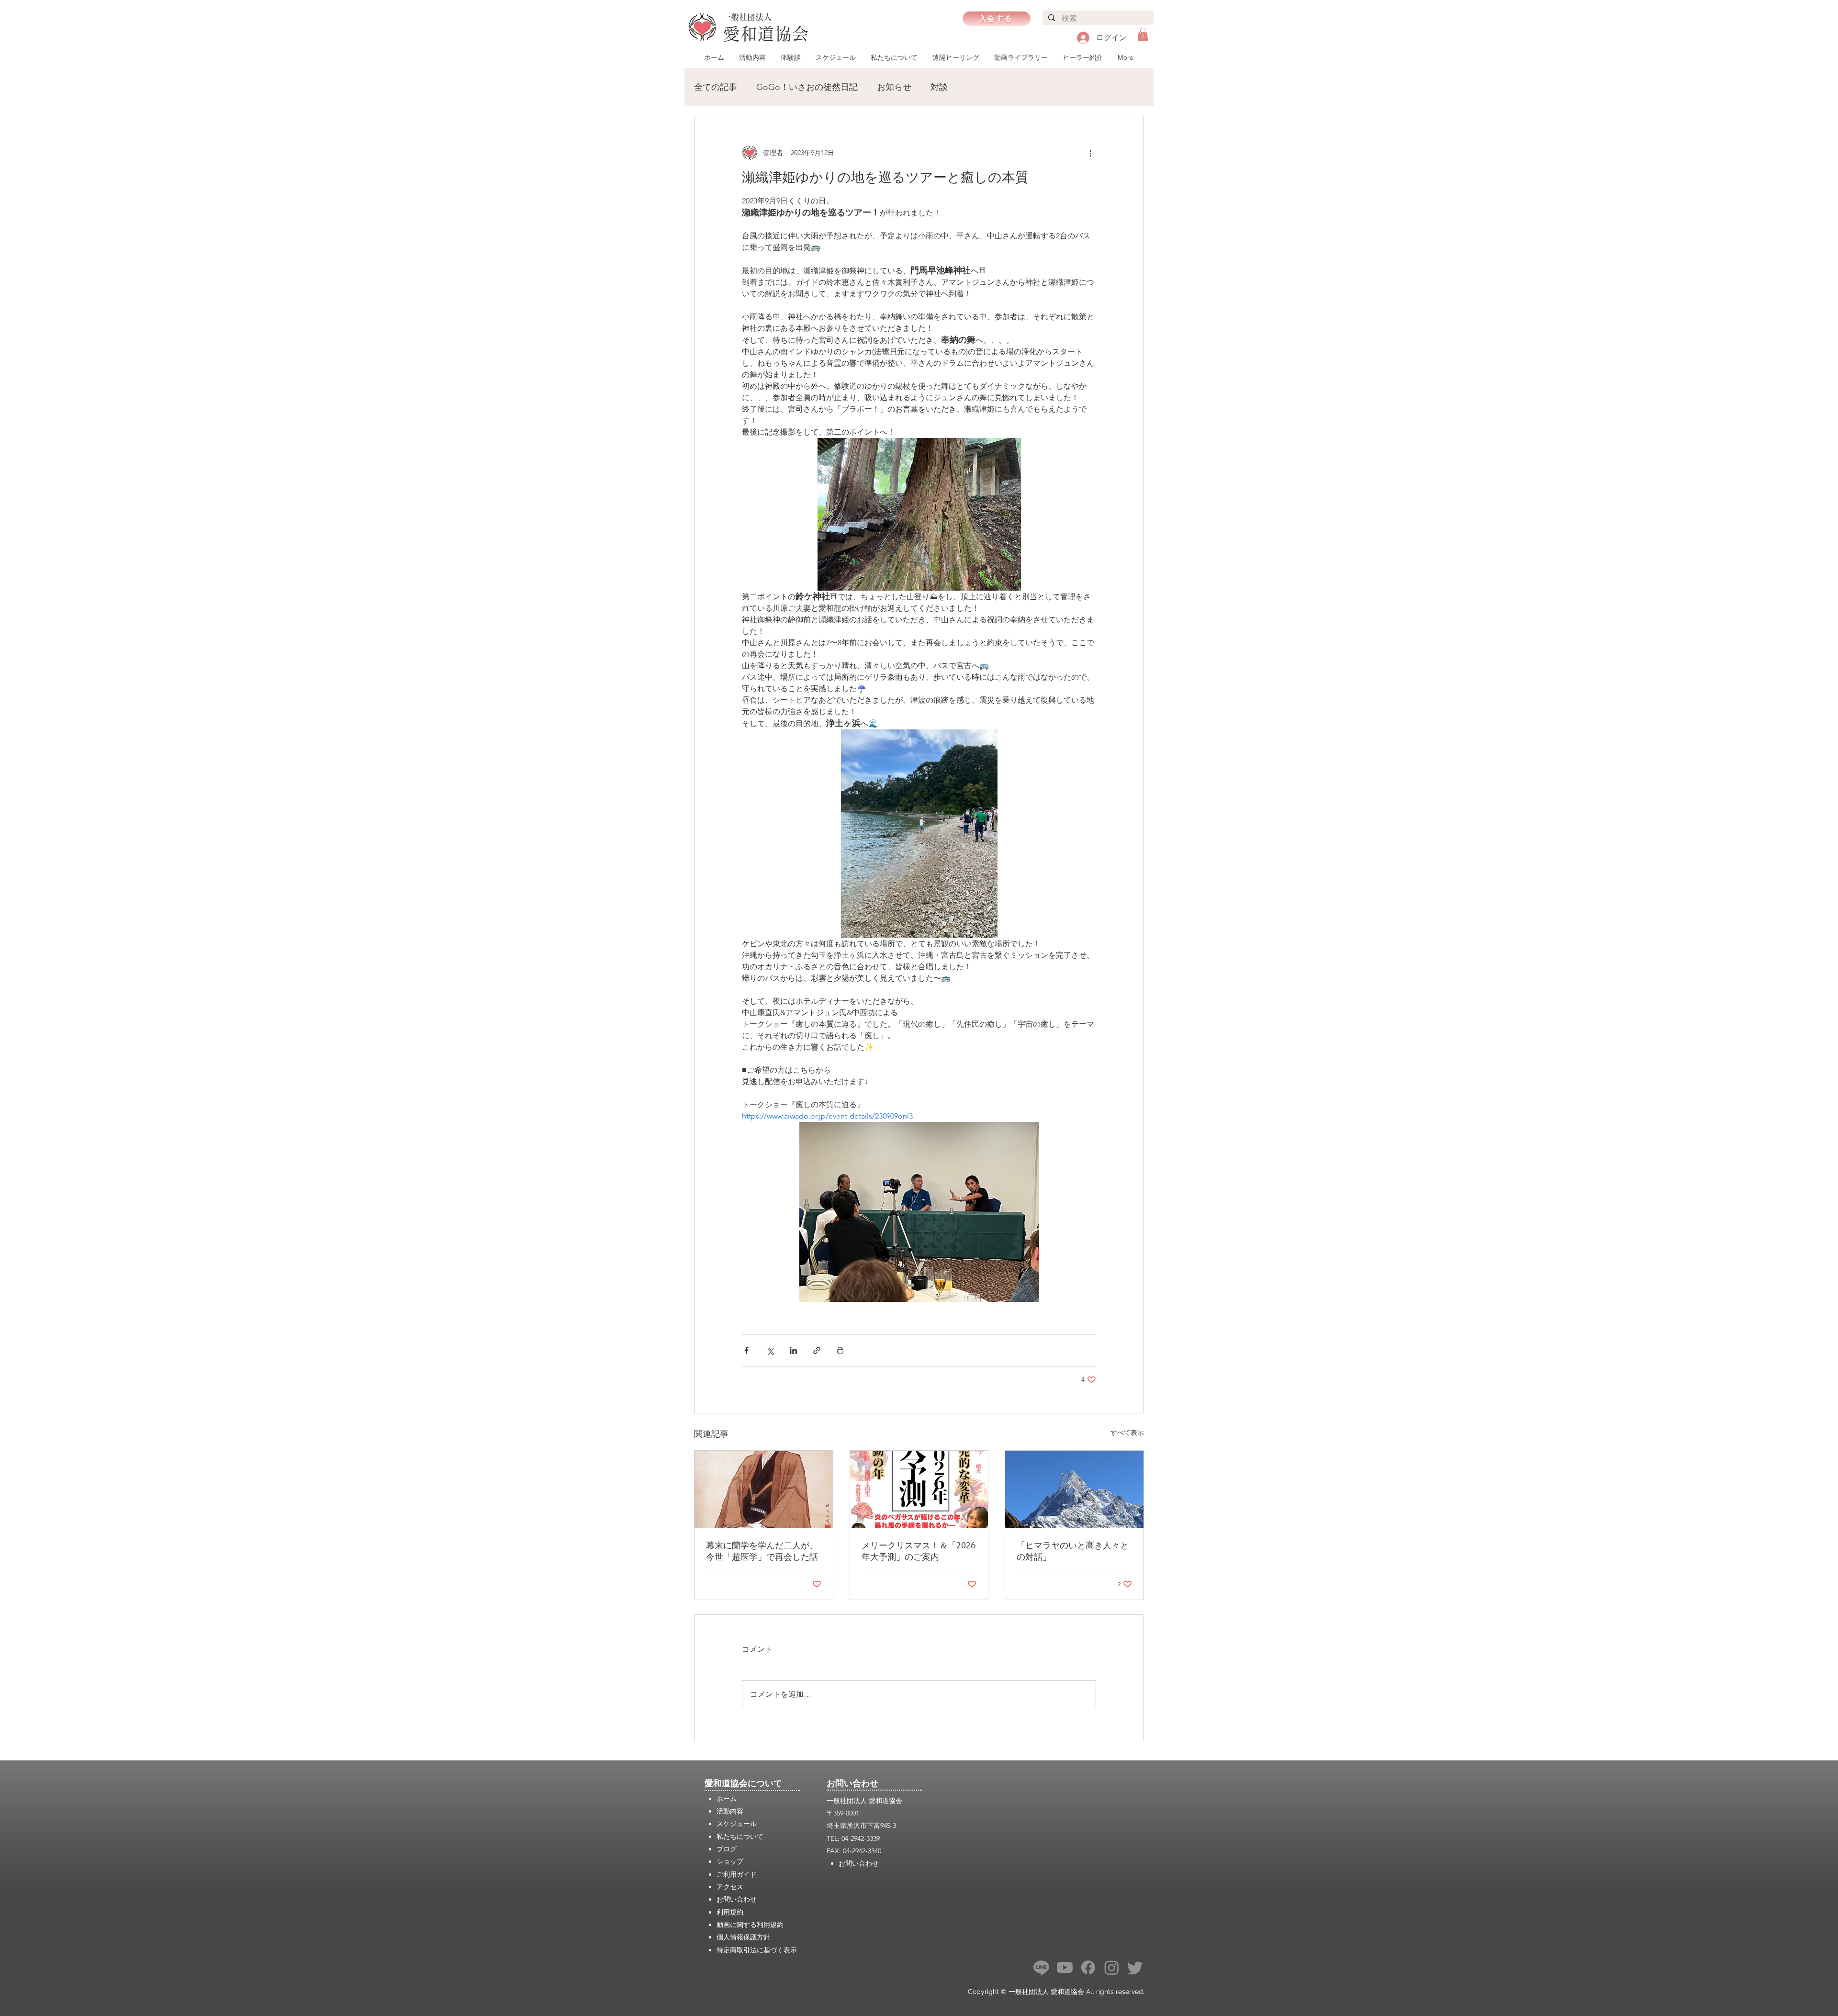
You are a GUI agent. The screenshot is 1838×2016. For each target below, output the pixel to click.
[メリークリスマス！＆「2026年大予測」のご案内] (919, 1490)
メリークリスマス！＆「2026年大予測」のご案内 (919, 1551)
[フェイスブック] (1088, 1967)
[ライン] (1041, 1967)
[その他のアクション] (1090, 153)
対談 (939, 87)
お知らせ (894, 87)
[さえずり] (1135, 1967)
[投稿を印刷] (840, 1350)
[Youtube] (1065, 1967)
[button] (1143, 34)
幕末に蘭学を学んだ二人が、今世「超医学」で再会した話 (762, 1551)
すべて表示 (1127, 1433)
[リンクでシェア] (817, 1350)
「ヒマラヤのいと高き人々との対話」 (1073, 1551)
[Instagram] (1112, 1967)
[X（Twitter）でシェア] (770, 1350)
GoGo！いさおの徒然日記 (807, 87)
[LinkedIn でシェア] (793, 1350)
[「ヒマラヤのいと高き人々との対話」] (1074, 1490)
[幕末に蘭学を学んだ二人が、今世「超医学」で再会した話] (764, 1490)
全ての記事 (716, 87)
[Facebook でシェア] (746, 1350)
